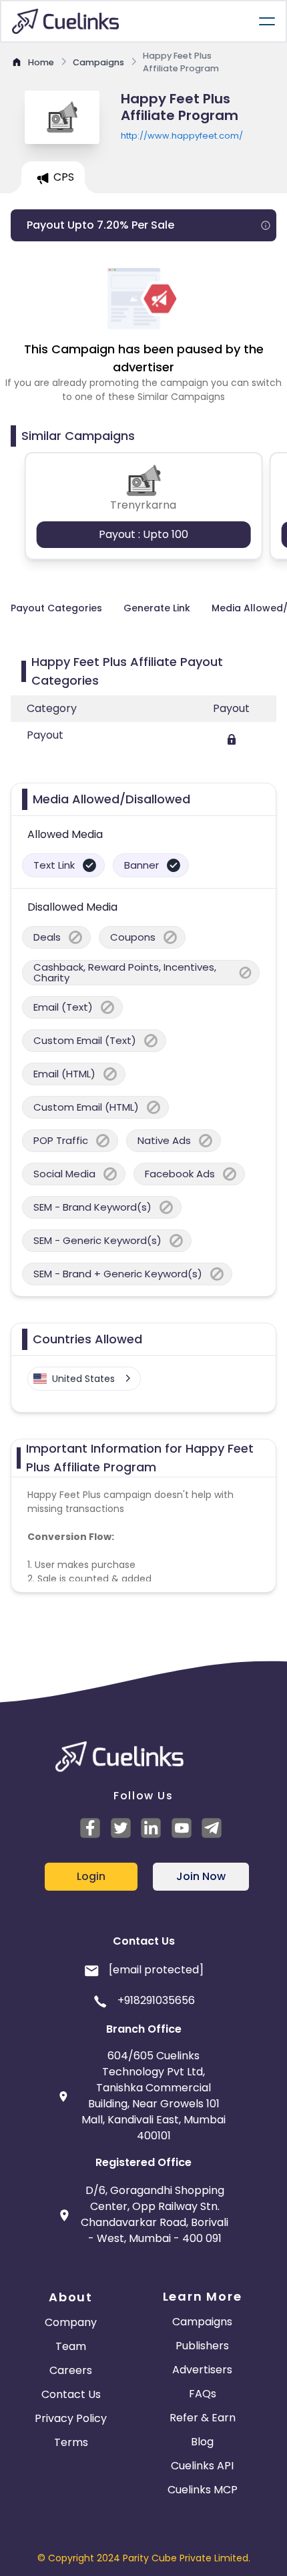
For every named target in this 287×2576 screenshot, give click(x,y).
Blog (202, 2442)
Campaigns (202, 2322)
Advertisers (202, 2370)
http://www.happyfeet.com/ (182, 136)
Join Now (201, 1876)
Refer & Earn (203, 2418)
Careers (71, 2370)
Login (91, 1876)
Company (71, 2322)
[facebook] (92, 1828)
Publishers (202, 2346)
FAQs (203, 2394)
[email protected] (156, 1970)
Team (71, 2346)
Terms (71, 2442)
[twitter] (123, 1828)
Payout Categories (56, 608)
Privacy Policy (71, 2418)
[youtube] (184, 1828)
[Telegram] (214, 1828)
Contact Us (71, 2394)
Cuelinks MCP (203, 2490)
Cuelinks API (202, 2466)
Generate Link (157, 608)
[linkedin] (153, 1828)
